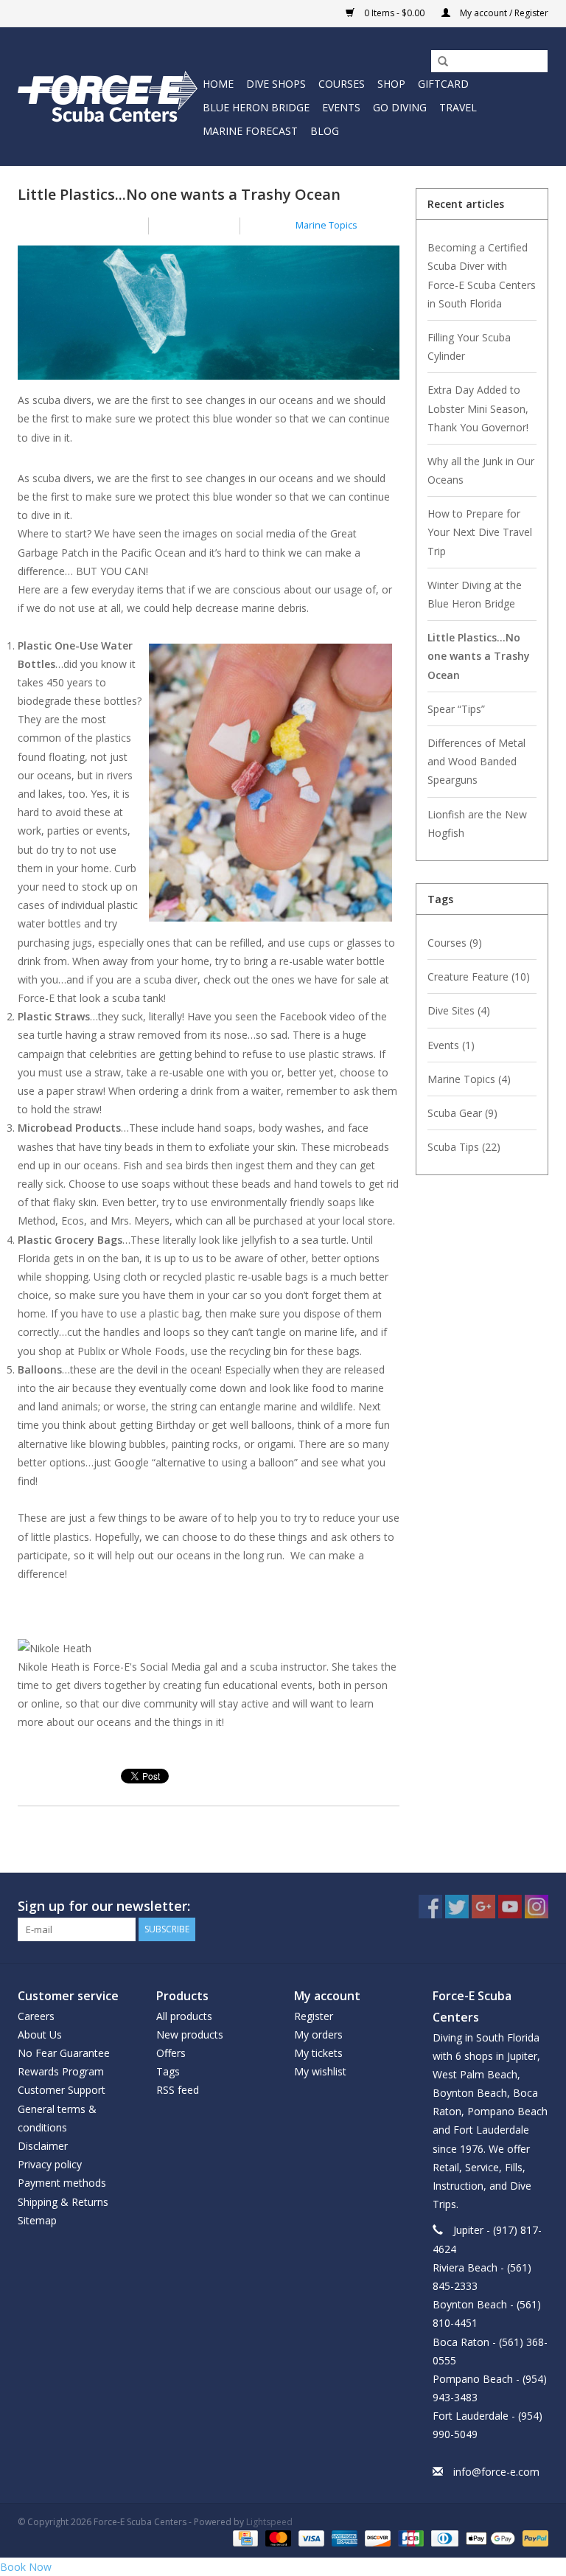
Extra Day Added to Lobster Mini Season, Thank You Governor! (478, 408)
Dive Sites (459, 1010)
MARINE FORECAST (250, 131)
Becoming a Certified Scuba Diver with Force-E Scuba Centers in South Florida (482, 275)
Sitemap (37, 2220)
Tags (168, 2071)
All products (184, 2016)
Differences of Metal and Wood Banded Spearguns (476, 761)
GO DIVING (400, 107)
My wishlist (320, 2071)
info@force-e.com (496, 2472)
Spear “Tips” (456, 709)
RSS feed (178, 2090)
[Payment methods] (244, 2537)
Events (451, 1045)
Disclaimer (43, 2146)
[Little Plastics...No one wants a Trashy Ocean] (209, 318)
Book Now (26, 2567)
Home (218, 84)
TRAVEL (458, 107)
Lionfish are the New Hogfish (477, 824)
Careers (36, 2016)
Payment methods (62, 2183)
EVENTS (341, 107)
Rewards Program (61, 2071)
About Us (40, 2034)
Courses (455, 943)
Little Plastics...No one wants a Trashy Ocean (179, 194)
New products (190, 2034)
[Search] (438, 62)
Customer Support (62, 2090)
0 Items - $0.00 (394, 13)
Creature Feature (479, 977)
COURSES (342, 84)
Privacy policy (50, 2164)
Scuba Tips (464, 1147)
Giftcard (443, 84)
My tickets (318, 2053)
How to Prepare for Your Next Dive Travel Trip (480, 532)
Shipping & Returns (63, 2202)
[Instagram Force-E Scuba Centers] (537, 1907)
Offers (171, 2053)
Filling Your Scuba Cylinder (469, 347)
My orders (318, 2034)
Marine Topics (326, 225)
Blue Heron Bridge (256, 107)
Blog (325, 131)
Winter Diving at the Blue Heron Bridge (475, 594)
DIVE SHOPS (276, 84)
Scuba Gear (462, 1113)
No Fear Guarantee (64, 2053)
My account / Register (503, 13)
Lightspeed (269, 2522)
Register (314, 2016)
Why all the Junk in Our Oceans (481, 470)
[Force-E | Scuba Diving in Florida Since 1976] (108, 96)
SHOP (391, 84)
